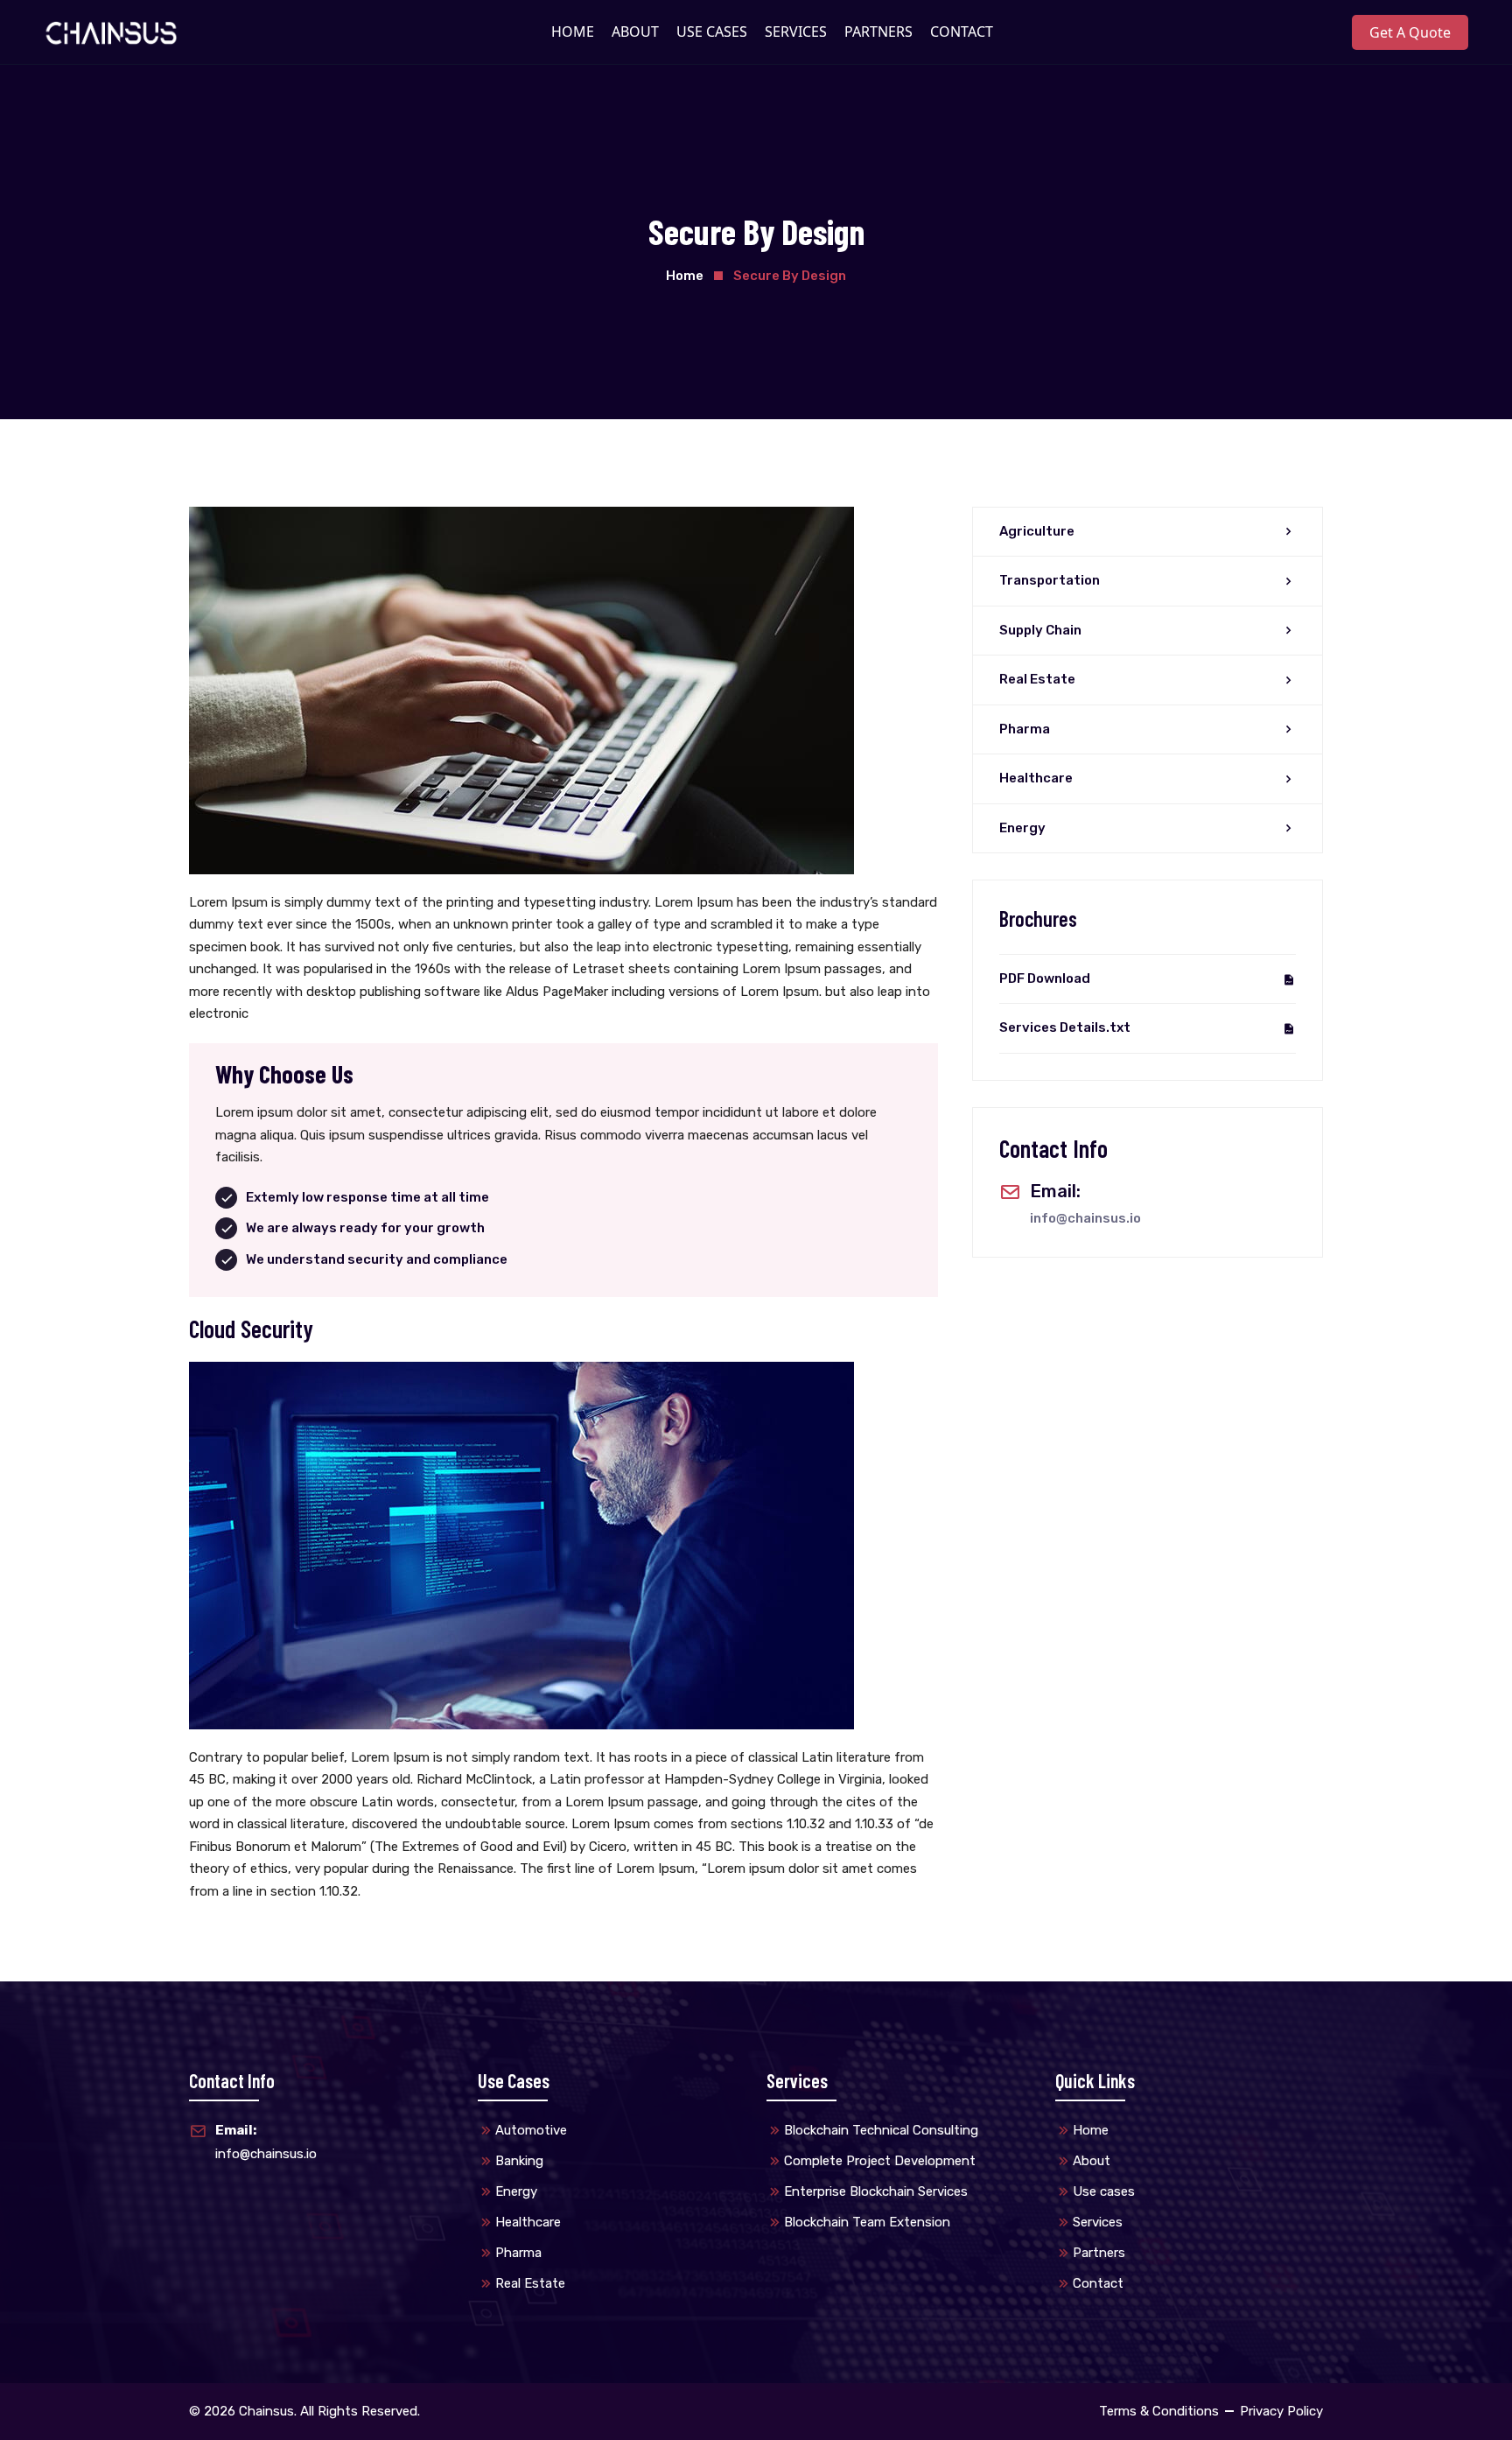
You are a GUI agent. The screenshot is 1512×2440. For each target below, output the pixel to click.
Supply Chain (1040, 630)
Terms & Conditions (1159, 2411)
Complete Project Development (880, 2161)
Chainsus (266, 2411)
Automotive (531, 2130)
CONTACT (962, 32)
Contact (1098, 2283)
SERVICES (796, 32)
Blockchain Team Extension (867, 2222)
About (1092, 2161)
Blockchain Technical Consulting (881, 2130)
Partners (1099, 2253)
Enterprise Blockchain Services (876, 2191)
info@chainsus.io (1085, 1218)
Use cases (1104, 2191)
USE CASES (712, 32)
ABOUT (635, 32)
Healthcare (1036, 778)
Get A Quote (1410, 32)
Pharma (1025, 729)
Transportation (1050, 580)
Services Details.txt (1065, 1027)
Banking (519, 2161)
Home (685, 276)
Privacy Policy (1281, 2411)
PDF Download (1045, 978)
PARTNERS (878, 32)
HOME (573, 32)
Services (1098, 2222)
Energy (1022, 828)
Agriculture (1037, 531)
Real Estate (1037, 679)
